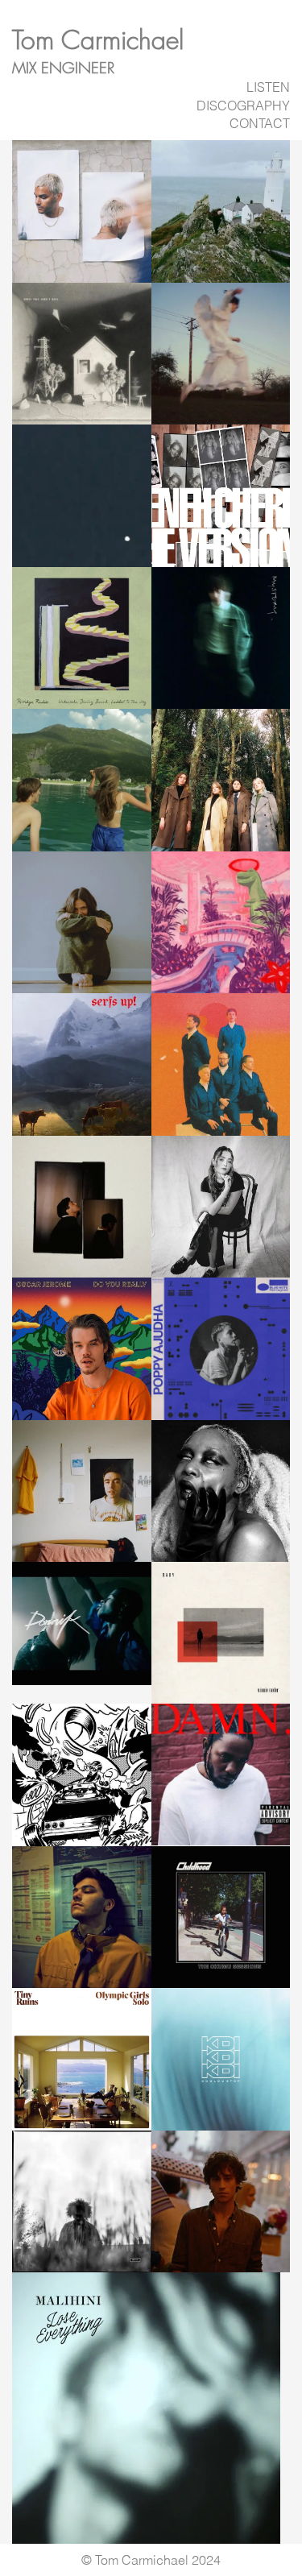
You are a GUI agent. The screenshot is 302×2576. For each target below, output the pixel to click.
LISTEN (268, 87)
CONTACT (260, 123)
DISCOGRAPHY (243, 106)
